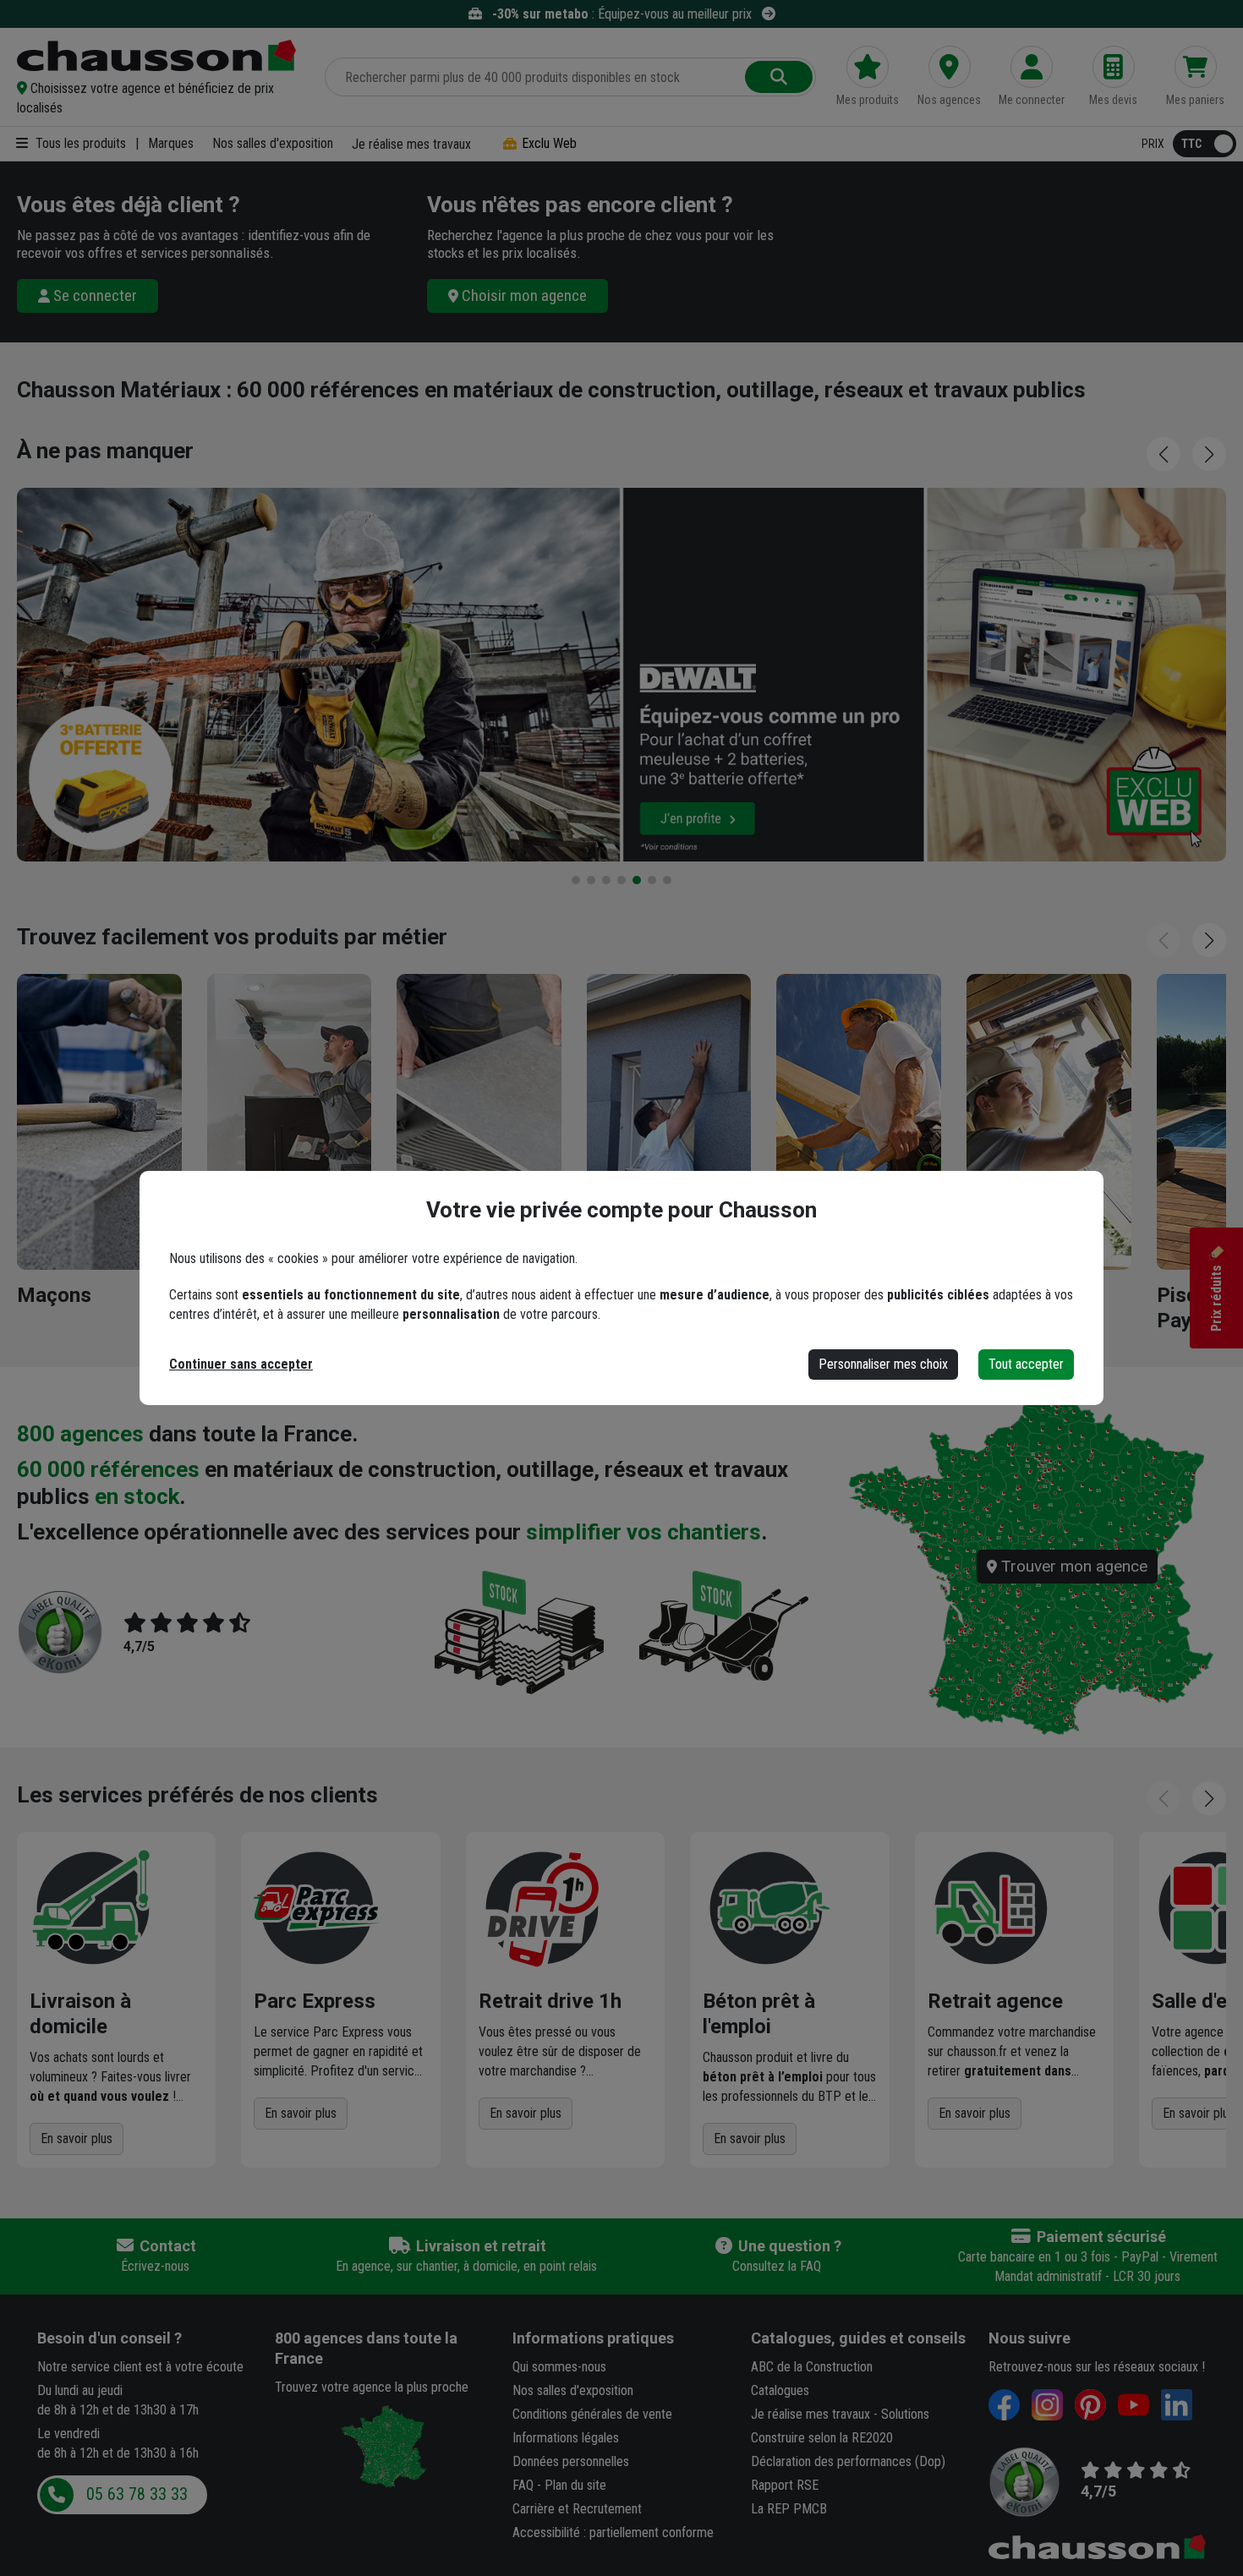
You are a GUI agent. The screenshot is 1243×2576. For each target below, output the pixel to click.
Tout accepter (1026, 1364)
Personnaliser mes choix (883, 1364)
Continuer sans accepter (241, 1364)
